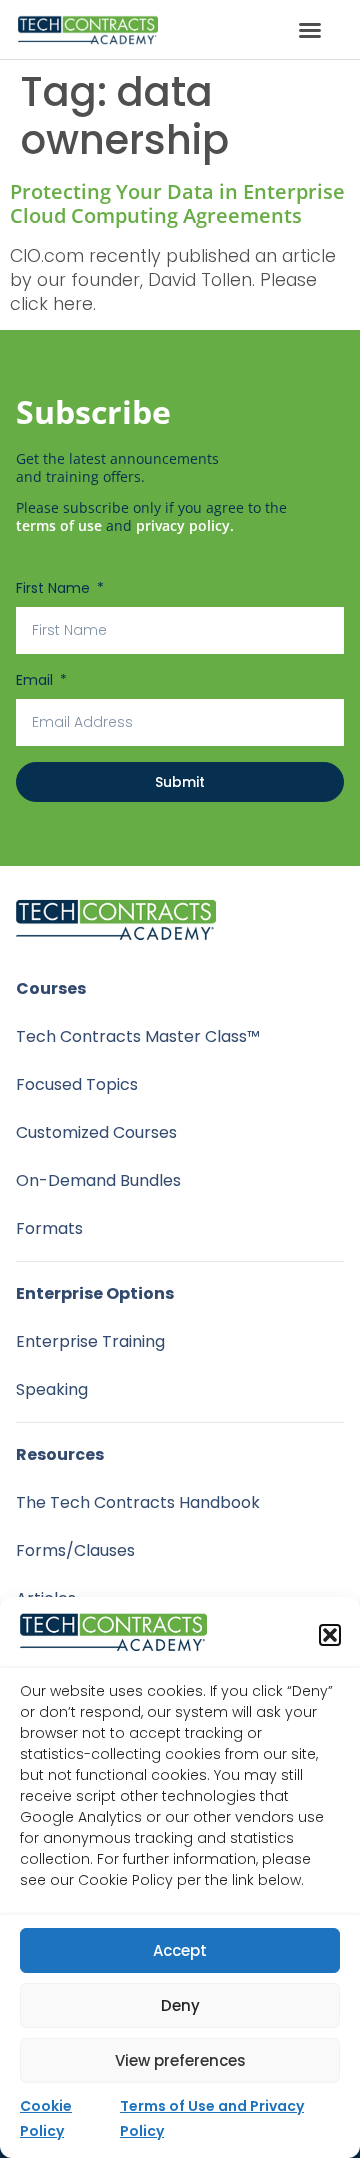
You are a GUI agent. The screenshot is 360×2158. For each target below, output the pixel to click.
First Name (55, 588)
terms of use (59, 525)
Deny (180, 2005)
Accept (180, 1950)
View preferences (180, 2060)
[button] (330, 1635)
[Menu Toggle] (310, 30)
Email (36, 680)
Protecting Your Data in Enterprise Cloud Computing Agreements (177, 203)
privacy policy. (185, 525)
